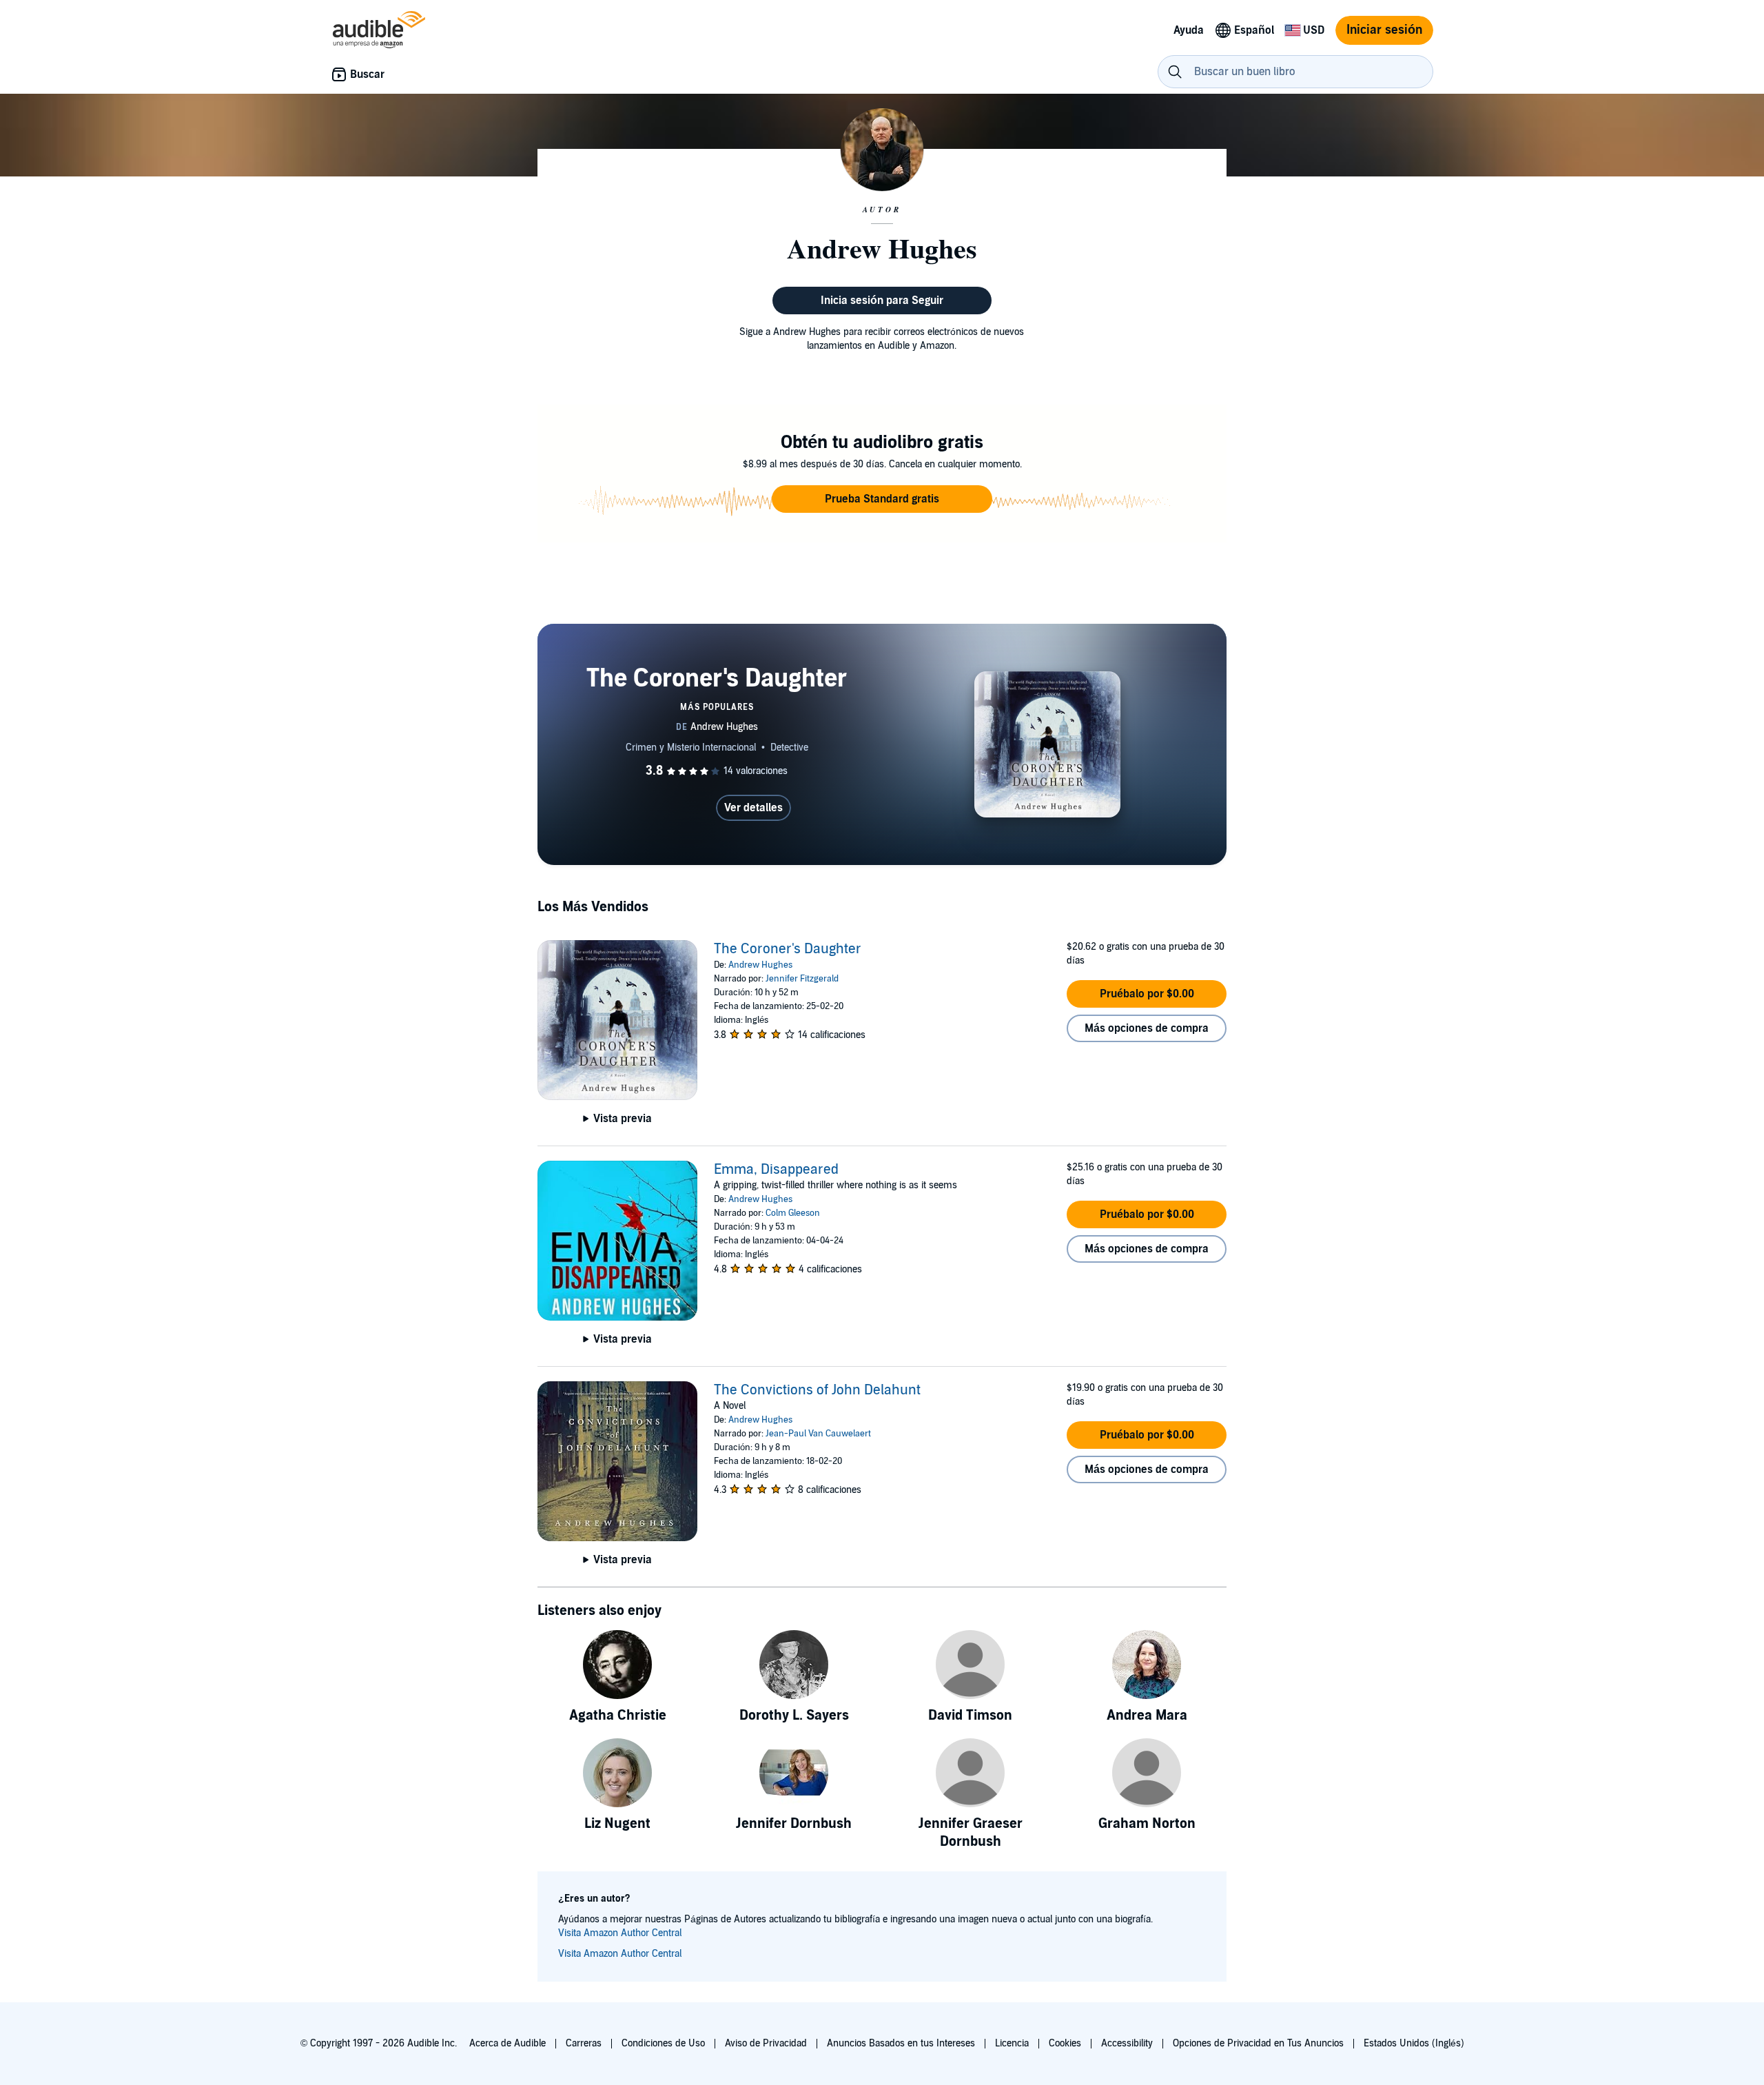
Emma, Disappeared (776, 1170)
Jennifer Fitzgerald (802, 979)
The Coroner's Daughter (788, 949)
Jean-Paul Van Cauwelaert (818, 1434)
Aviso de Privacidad (766, 2043)
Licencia (1012, 2043)
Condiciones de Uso (663, 2043)
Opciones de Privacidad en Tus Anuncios (1258, 2043)
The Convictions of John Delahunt (817, 1390)
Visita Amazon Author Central (620, 1933)
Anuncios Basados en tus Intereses (901, 2043)
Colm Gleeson (793, 1213)
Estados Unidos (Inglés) (1414, 2043)
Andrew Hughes (760, 965)
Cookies (1065, 2043)
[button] (882, 499)
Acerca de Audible (507, 2043)
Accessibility (1127, 2043)
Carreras (584, 2043)
